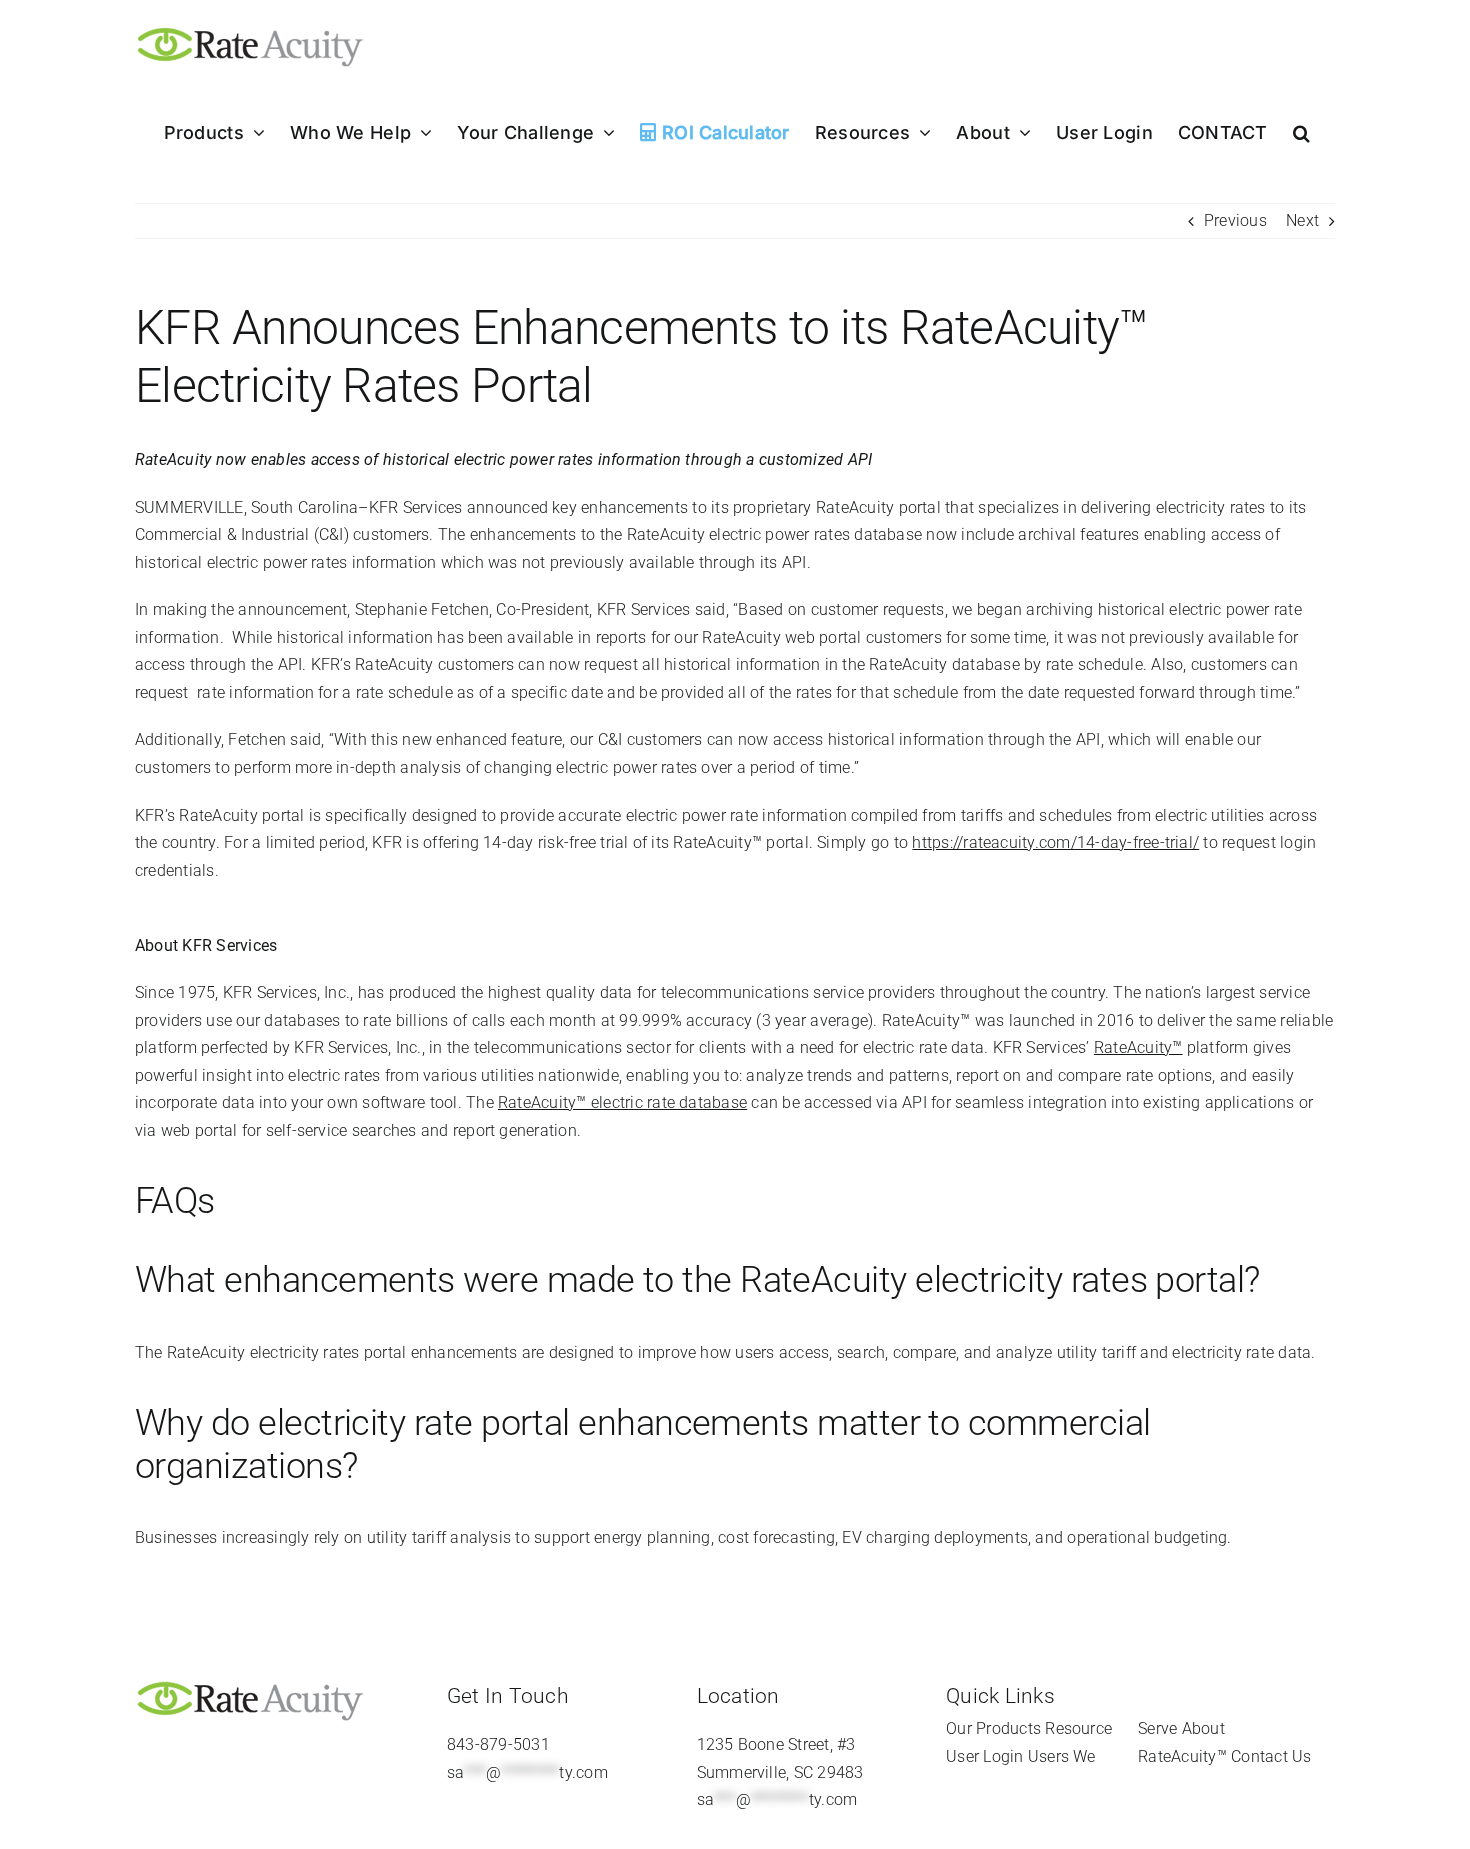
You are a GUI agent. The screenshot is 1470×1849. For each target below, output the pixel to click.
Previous (1235, 220)
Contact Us (1271, 1756)
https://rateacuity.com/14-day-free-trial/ (1055, 842)
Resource (1078, 1728)
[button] (1301, 133)
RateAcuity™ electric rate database (622, 1102)
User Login (984, 1756)
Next (1302, 220)
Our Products (993, 1728)
